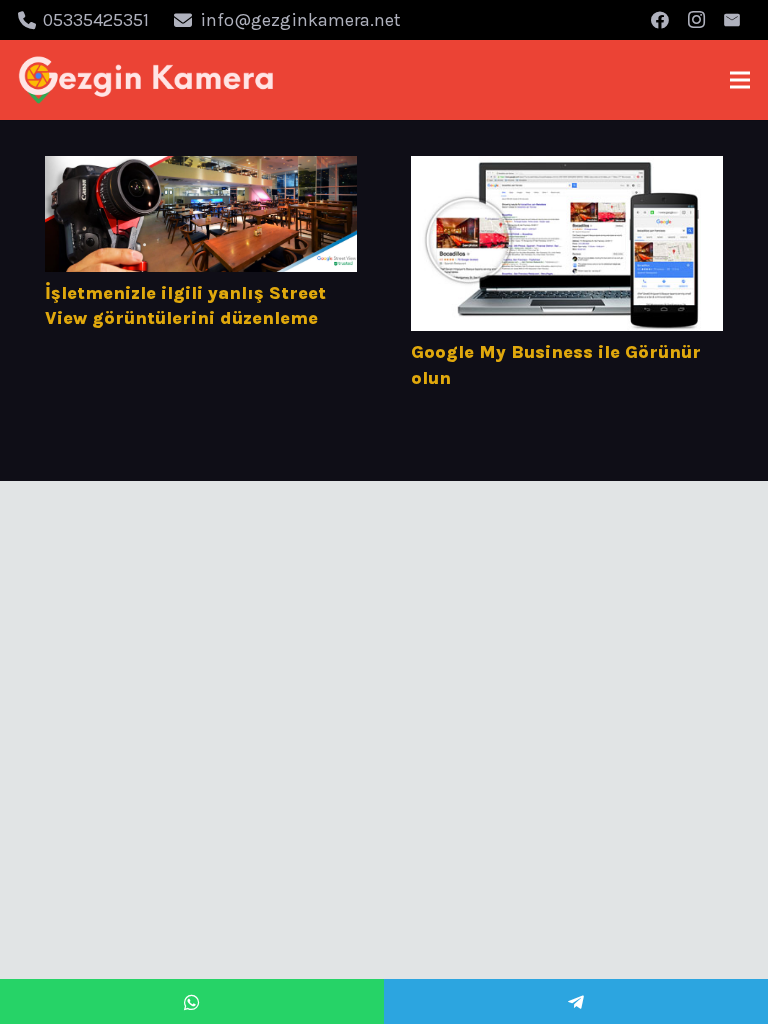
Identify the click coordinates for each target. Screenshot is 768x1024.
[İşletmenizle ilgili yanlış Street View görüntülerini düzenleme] (201, 214)
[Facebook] (660, 20)
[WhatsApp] (192, 1001)
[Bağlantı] (146, 80)
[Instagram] (696, 20)
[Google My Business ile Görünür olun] (567, 243)
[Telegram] (576, 1001)
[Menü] (740, 80)
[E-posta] (732, 20)
